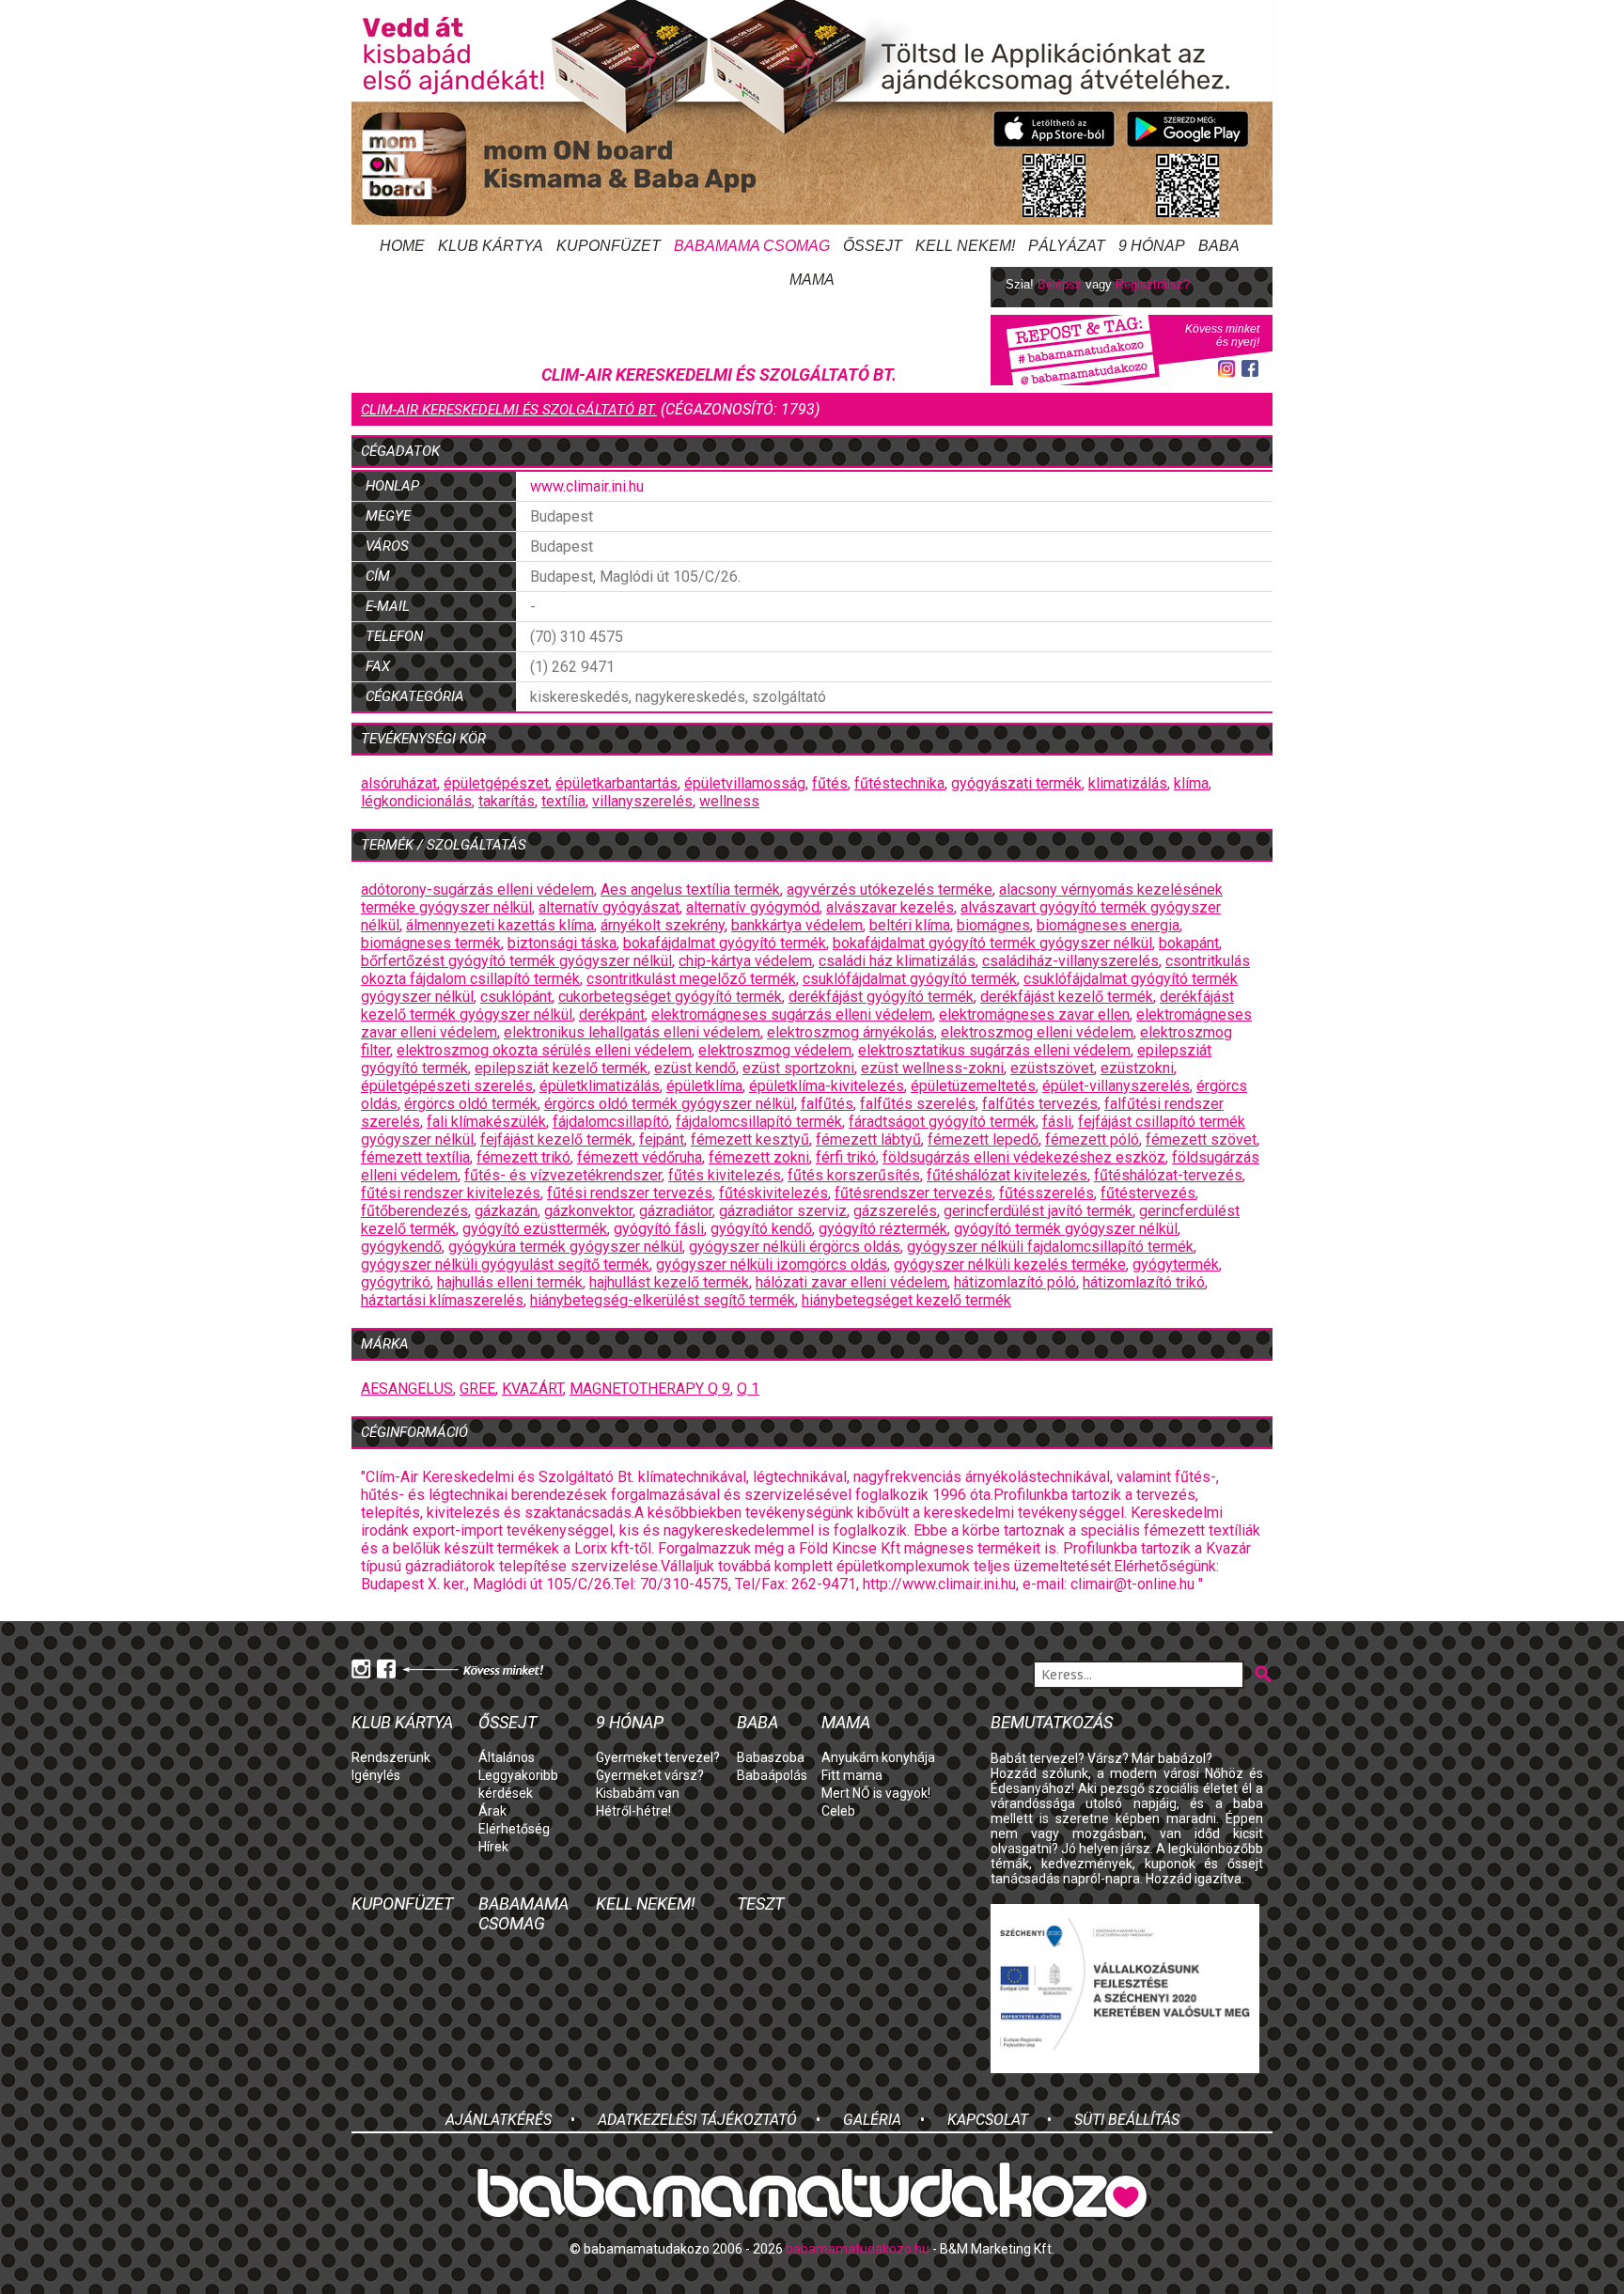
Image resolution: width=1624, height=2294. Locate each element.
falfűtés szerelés (918, 1104)
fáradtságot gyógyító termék (942, 1122)
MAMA (846, 1722)
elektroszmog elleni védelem (1037, 1032)
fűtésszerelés (1046, 1193)
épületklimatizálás (600, 1086)
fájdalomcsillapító (611, 1122)
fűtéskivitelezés (773, 1193)
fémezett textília (415, 1157)
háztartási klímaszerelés (442, 1300)
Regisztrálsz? (1153, 284)
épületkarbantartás (617, 783)
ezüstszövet (1052, 1068)
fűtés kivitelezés (725, 1175)
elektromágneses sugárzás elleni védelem (792, 1014)
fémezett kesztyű (750, 1139)
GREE (477, 1389)
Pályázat (1067, 246)
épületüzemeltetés (973, 1086)
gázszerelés (895, 1211)
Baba (757, 1722)
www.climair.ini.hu (587, 486)
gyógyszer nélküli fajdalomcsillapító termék (1050, 1247)
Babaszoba (771, 1757)
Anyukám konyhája (878, 1757)
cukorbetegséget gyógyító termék (670, 997)
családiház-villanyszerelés (1070, 961)
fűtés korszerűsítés (854, 1175)
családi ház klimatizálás (897, 961)
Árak (492, 1811)
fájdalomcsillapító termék (759, 1122)
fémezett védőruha (640, 1157)
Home (402, 246)
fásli (1057, 1122)
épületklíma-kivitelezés (827, 1086)
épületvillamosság (745, 783)
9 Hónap (1152, 246)
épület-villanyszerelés (1116, 1086)
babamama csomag (752, 246)
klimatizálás (1128, 783)
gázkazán (506, 1211)
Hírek (493, 1847)
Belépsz (1060, 284)
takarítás (507, 801)
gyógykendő (401, 1247)
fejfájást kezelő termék (556, 1139)
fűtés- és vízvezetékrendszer (563, 1175)
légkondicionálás (416, 801)
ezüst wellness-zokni (932, 1068)
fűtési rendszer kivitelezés (451, 1193)
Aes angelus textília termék (690, 890)
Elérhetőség (514, 1829)
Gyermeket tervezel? (658, 1757)
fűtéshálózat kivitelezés (1007, 1175)
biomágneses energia (1108, 925)
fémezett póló (1092, 1139)
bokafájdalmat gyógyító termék (725, 943)
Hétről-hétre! (633, 1811)
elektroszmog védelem (775, 1050)
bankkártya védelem (797, 925)
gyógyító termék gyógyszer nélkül (1066, 1229)
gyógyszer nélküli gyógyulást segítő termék (505, 1264)
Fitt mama (852, 1775)
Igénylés (376, 1775)
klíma (1191, 783)
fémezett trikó (523, 1157)
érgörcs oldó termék (471, 1104)
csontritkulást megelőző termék (691, 979)
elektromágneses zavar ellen (1034, 1014)
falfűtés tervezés (1040, 1104)
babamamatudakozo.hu (858, 2249)
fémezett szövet (1201, 1139)
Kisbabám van (638, 1793)
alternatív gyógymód (753, 907)
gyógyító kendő (761, 1229)
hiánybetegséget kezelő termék (906, 1300)
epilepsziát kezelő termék (561, 1068)
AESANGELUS (407, 1389)
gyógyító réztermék (883, 1229)
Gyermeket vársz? (650, 1775)
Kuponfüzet (609, 246)
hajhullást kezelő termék (669, 1282)
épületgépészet (496, 783)
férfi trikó (846, 1157)
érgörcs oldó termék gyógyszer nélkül (669, 1104)
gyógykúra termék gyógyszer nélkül (565, 1247)
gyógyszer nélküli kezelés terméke (1010, 1264)
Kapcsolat (988, 2120)
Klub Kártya (491, 246)
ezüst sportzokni (798, 1068)
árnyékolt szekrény (663, 925)
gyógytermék (1176, 1264)
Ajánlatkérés (499, 2120)
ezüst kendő (695, 1068)
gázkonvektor (588, 1211)
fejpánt (662, 1139)
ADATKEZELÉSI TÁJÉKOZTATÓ (697, 2120)
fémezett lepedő (983, 1139)
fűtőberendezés (414, 1211)
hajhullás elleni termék (510, 1282)
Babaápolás (772, 1775)
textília (563, 801)
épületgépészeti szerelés (447, 1086)
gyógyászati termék (1016, 783)
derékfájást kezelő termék (1067, 997)
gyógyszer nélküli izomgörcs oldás (772, 1264)
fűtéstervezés (1148, 1193)
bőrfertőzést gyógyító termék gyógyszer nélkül (516, 961)
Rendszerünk (391, 1757)
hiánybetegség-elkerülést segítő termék (663, 1300)
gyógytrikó (396, 1282)
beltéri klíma (910, 925)
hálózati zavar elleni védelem (851, 1282)
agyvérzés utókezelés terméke (890, 890)
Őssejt (873, 246)
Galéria (872, 2120)
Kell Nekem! (965, 246)
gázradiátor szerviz (783, 1211)
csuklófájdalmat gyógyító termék (910, 979)
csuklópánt (516, 997)
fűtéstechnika (899, 783)
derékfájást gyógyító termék (881, 997)
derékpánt (612, 1014)
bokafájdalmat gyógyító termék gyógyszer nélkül (992, 943)
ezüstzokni (1137, 1068)
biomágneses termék (431, 943)
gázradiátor (676, 1211)
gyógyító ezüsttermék (535, 1229)
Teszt (760, 1904)
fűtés (830, 783)
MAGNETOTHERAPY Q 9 (650, 1389)
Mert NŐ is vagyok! (876, 1793)
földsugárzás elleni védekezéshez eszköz (1024, 1157)
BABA (1219, 246)
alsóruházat (399, 783)
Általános (507, 1757)
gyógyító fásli (659, 1229)
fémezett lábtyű (868, 1139)
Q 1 (748, 1389)
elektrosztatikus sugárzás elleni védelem (994, 1050)
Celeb (838, 1811)
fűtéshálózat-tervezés (1168, 1175)
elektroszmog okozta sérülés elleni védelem (544, 1050)
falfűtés (827, 1104)
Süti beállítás (1127, 2120)
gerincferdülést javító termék (1038, 1211)
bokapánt (1189, 943)
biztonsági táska (562, 943)
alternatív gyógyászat (609, 907)
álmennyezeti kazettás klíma (500, 925)
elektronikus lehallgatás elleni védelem (632, 1032)
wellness (729, 801)
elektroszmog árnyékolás (851, 1032)
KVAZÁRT (532, 1389)
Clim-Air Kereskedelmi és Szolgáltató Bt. (509, 410)
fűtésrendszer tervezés (913, 1193)
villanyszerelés (642, 801)
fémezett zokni (759, 1157)
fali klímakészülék (486, 1122)
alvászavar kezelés (890, 907)
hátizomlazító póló (1015, 1282)
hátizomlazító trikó (1144, 1282)
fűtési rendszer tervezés (630, 1193)
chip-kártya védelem (745, 961)
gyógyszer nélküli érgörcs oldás (795, 1247)
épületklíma (704, 1086)
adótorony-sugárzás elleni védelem (477, 890)
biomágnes (993, 925)
